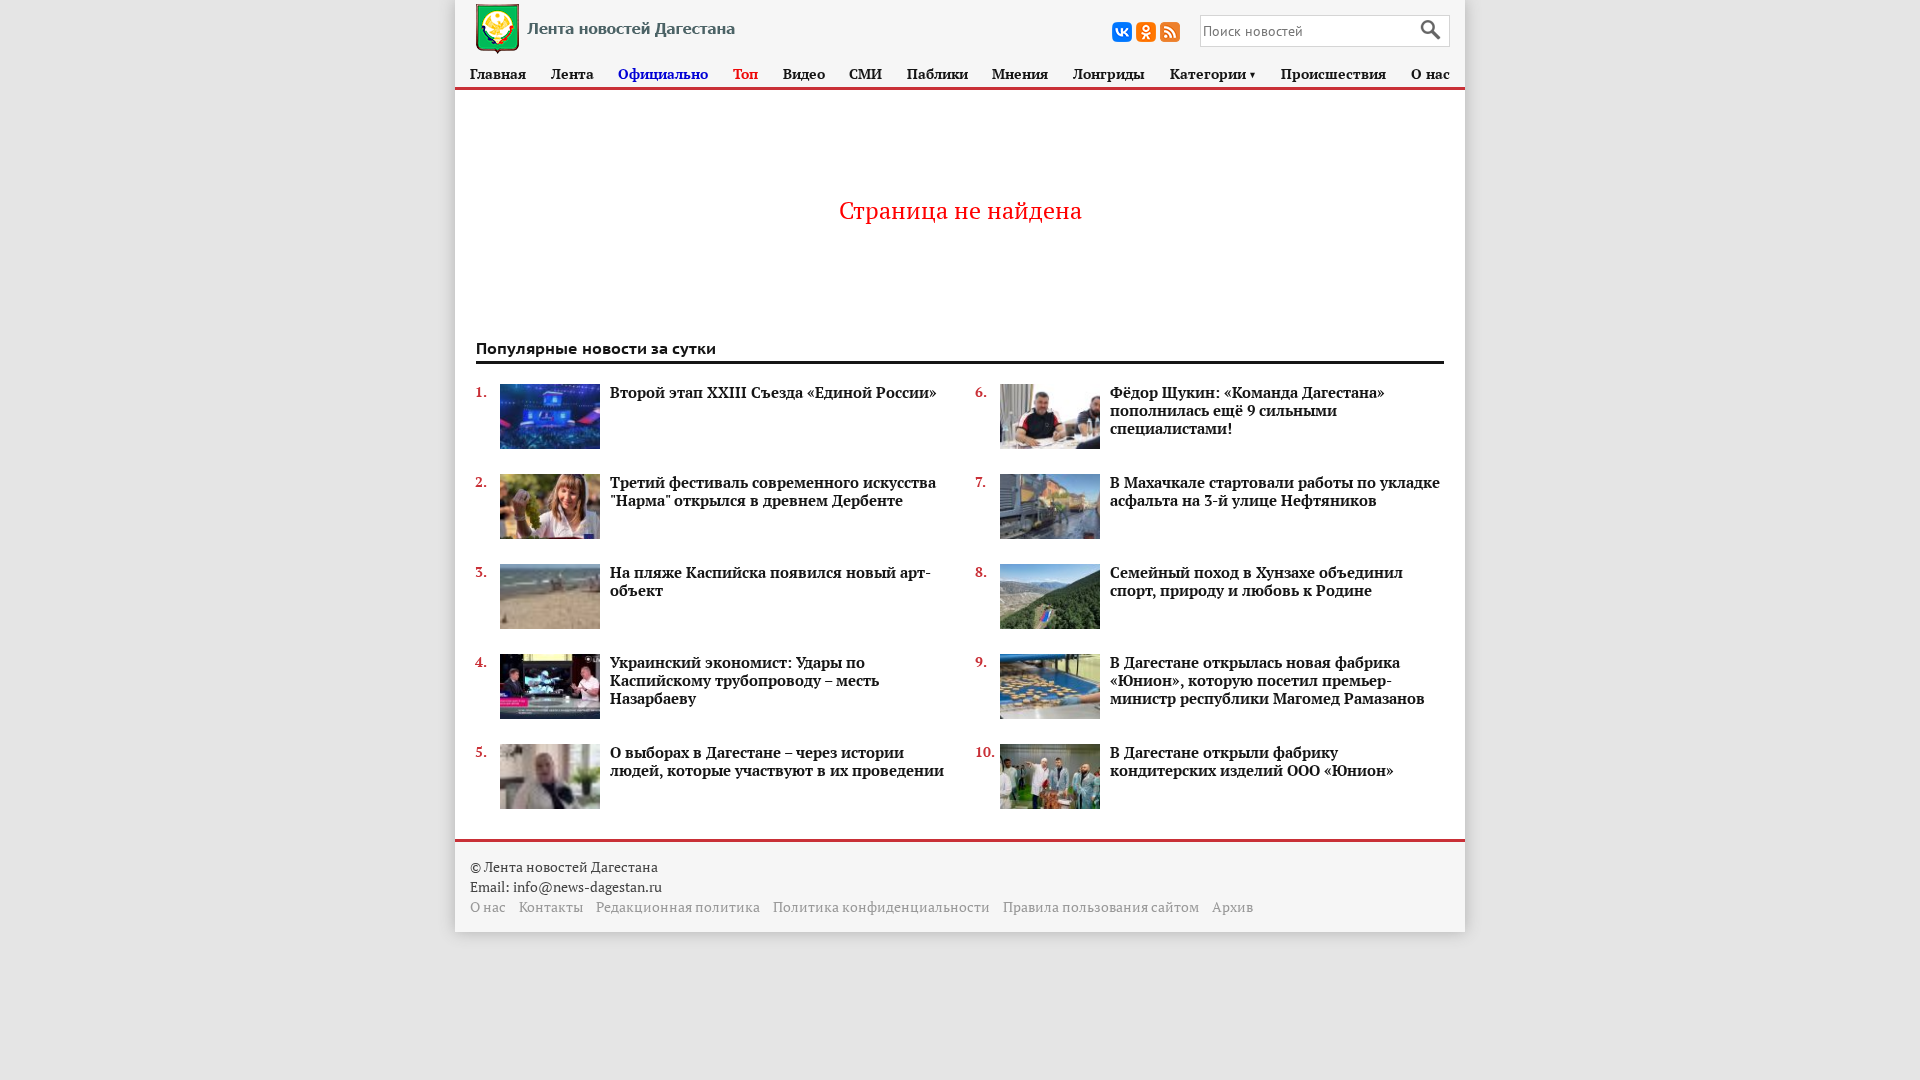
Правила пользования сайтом (1101, 906)
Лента (572, 73)
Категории (1213, 73)
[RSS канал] (1170, 32)
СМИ (865, 73)
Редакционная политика (678, 906)
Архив (1232, 906)
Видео (804, 73)
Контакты (551, 906)
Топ (745, 73)
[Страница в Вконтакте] (1122, 32)
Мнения (1020, 73)
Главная (498, 73)
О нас (1430, 73)
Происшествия (1333, 73)
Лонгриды (1109, 73)
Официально (663, 73)
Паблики (937, 73)
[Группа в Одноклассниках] (1146, 32)
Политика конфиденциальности (881, 906)
